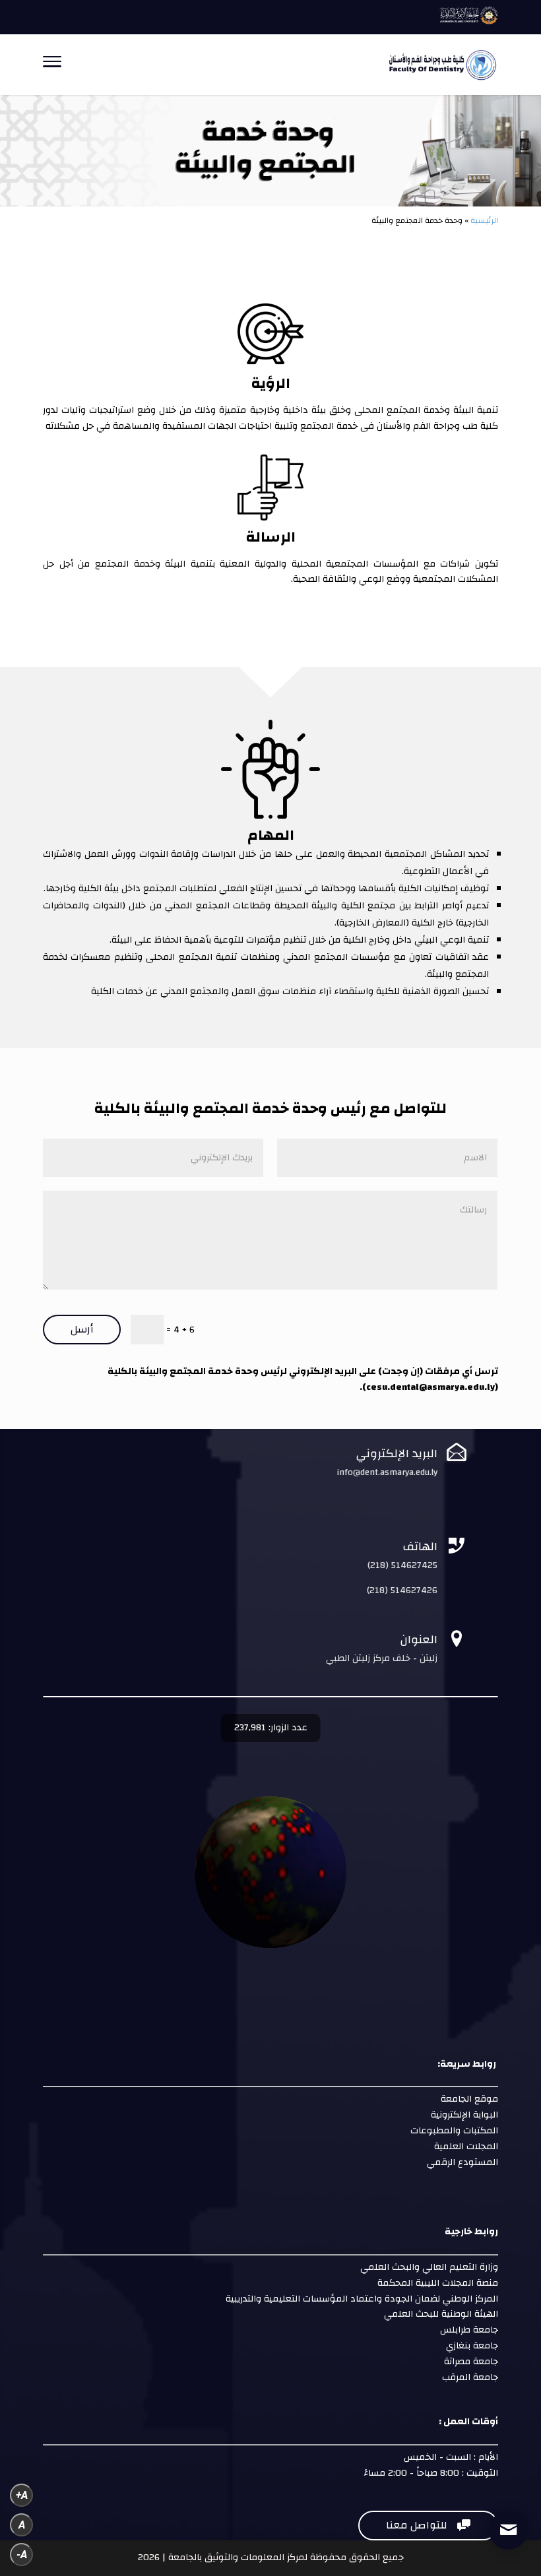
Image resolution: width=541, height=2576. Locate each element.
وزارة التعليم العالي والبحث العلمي (429, 2267)
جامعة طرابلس (469, 2330)
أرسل (82, 1329)
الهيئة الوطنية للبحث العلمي (441, 2314)
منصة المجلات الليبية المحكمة (438, 2283)
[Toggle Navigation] (52, 65)
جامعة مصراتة (470, 2362)
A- (22, 2555)
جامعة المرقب (469, 2377)
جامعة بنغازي (471, 2346)
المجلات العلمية (465, 2147)
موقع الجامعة (468, 2099)
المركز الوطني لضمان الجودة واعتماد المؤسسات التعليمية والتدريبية (361, 2299)
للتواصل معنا (428, 2525)
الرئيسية (484, 220)
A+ (22, 2495)
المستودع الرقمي (462, 2162)
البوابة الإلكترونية (463, 2115)
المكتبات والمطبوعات (453, 2131)
